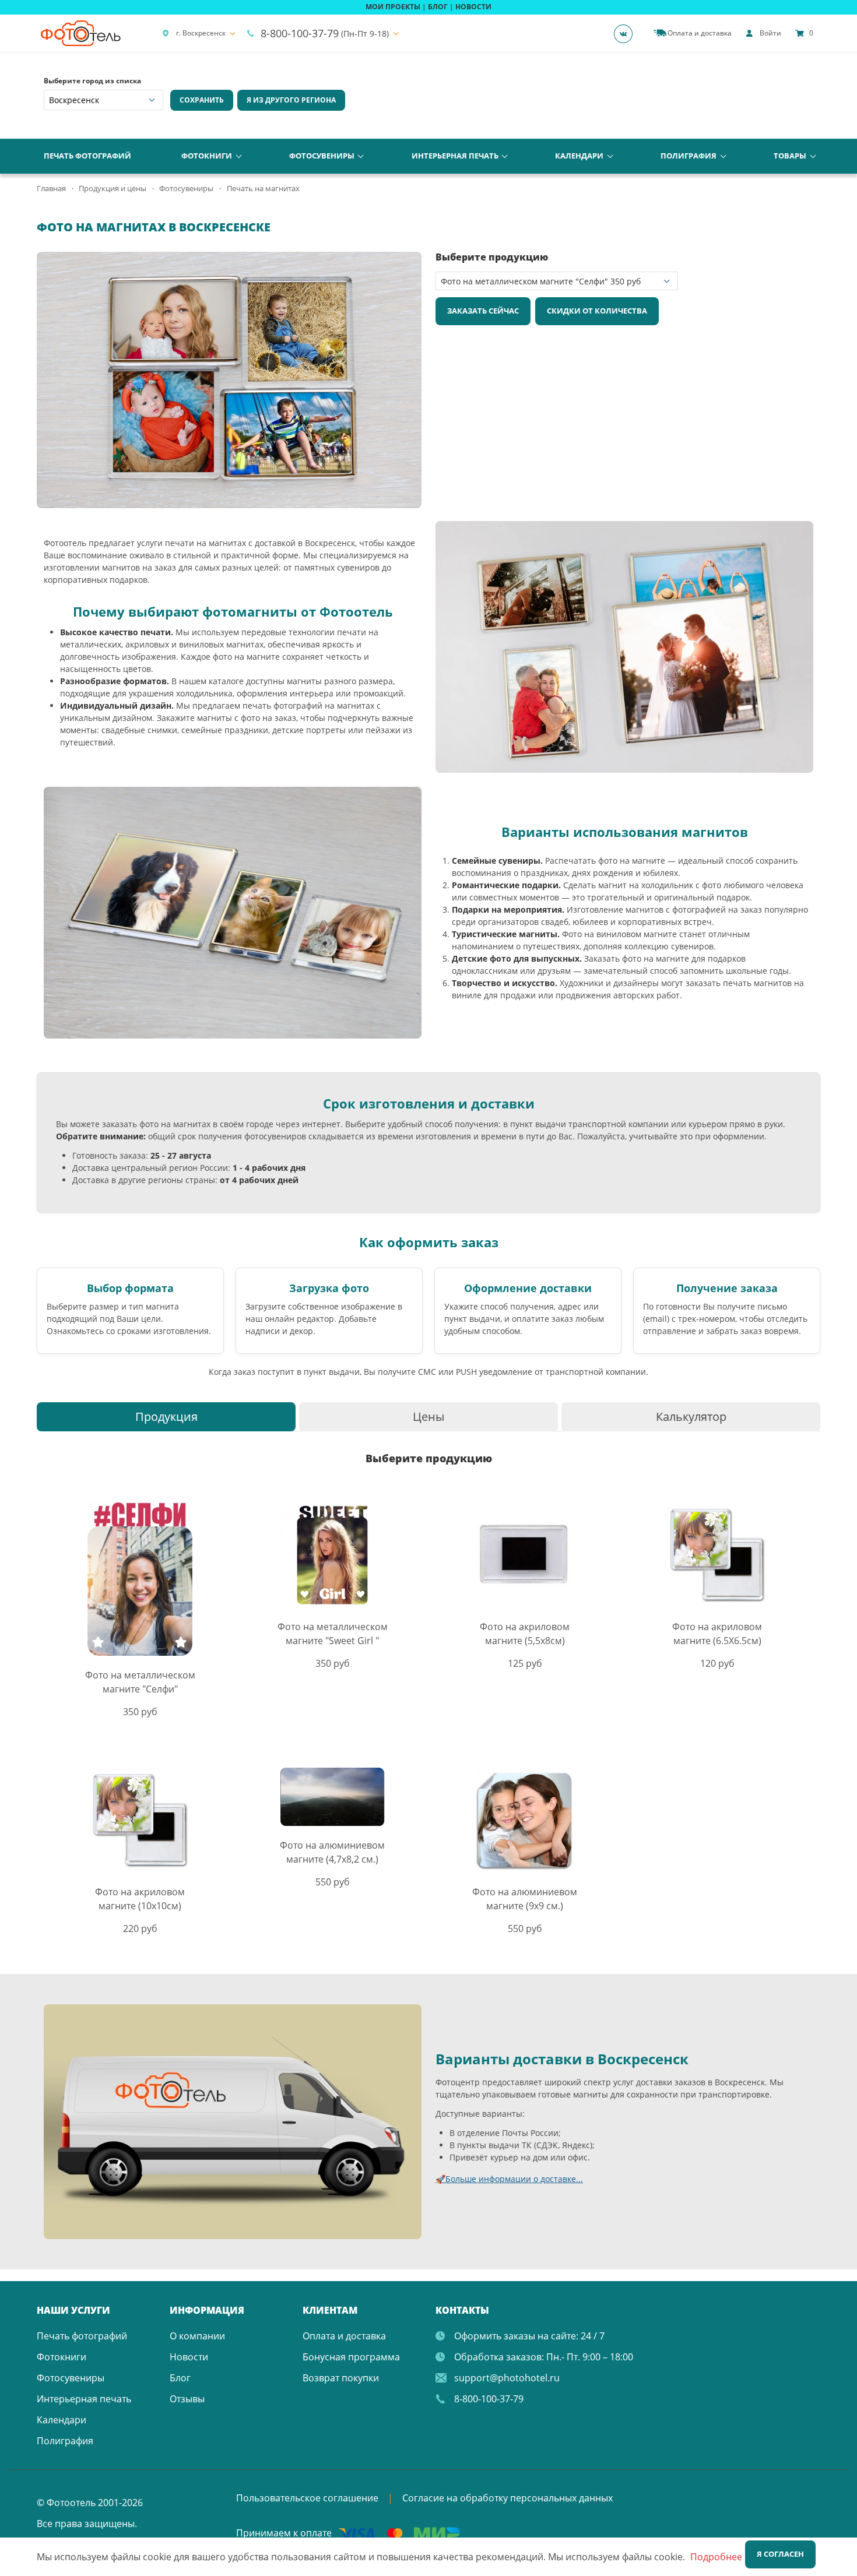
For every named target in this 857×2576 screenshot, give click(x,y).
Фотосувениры (322, 156)
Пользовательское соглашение (307, 2498)
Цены (428, 1417)
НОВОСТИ (473, 7)
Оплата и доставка (344, 2336)
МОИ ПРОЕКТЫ (393, 7)
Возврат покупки (341, 2378)
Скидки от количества (597, 311)
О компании (197, 2336)
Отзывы (187, 2399)
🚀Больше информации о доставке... (509, 2179)
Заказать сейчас (483, 311)
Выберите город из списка (92, 81)
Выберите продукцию (492, 257)
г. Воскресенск (201, 33)
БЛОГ (438, 7)
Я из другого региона (291, 100)
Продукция (166, 1417)
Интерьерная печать (455, 156)
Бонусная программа (351, 2357)
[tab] (166, 1417)
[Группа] (627, 33)
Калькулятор (691, 1417)
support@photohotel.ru (507, 2378)
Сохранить (202, 100)
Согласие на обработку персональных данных (507, 2498)
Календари (579, 156)
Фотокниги (207, 156)
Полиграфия (689, 156)
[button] (411, 262)
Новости (189, 2357)
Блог (180, 2378)
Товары (790, 156)
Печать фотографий (87, 156)
